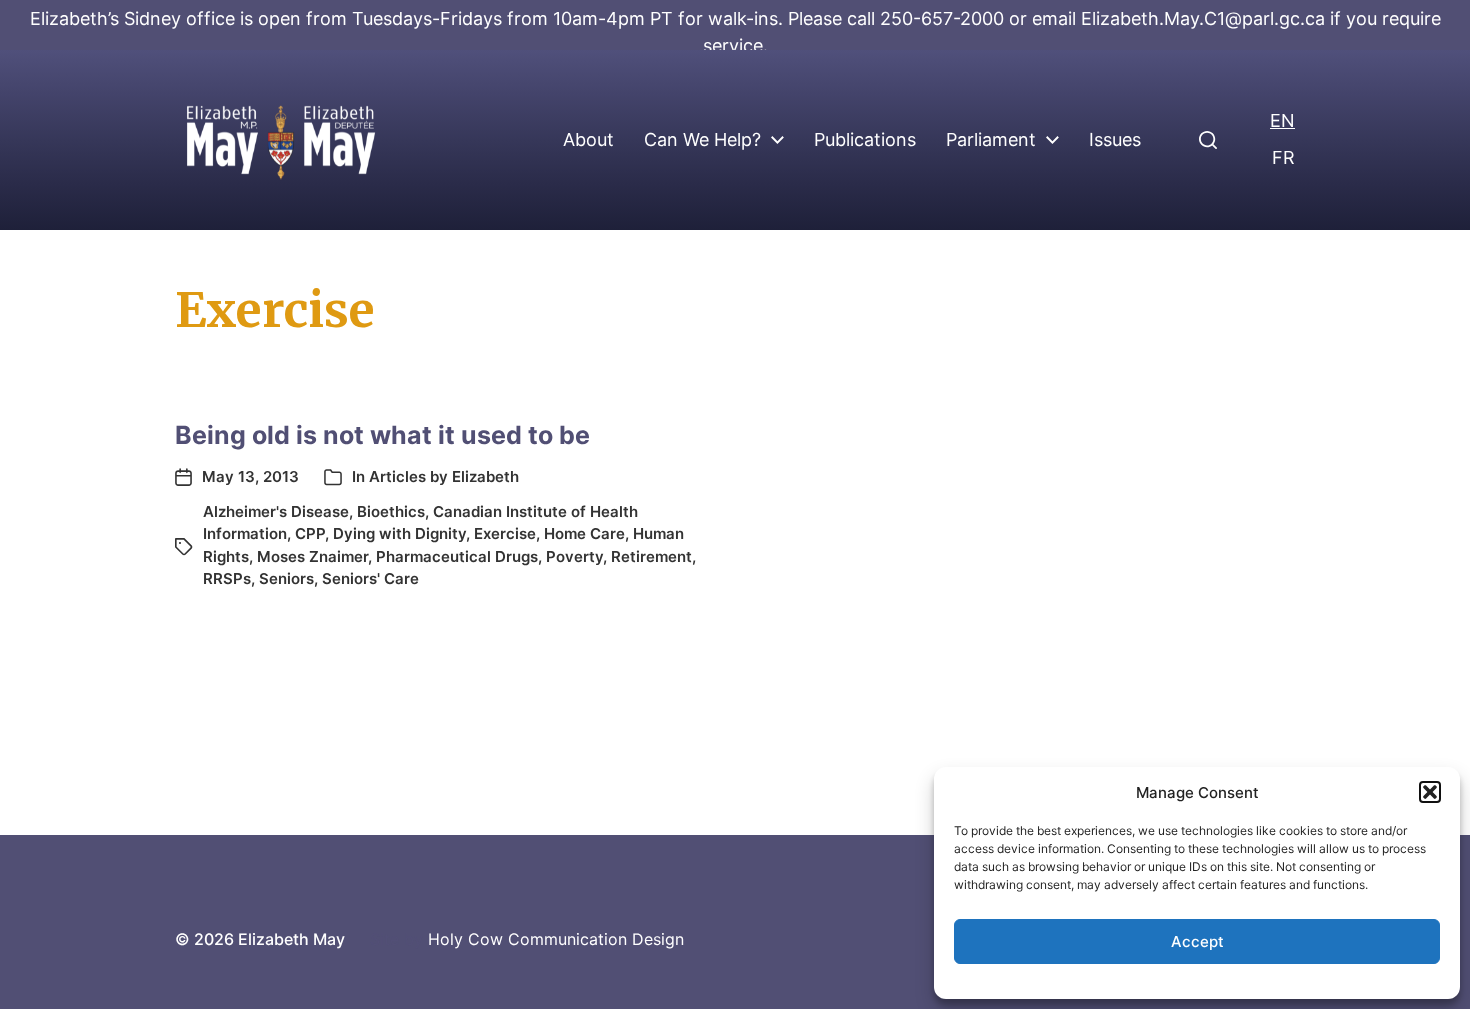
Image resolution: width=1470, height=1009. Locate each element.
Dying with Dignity (399, 533)
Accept (1197, 941)
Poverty (574, 556)
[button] (1430, 792)
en (1282, 120)
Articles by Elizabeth (444, 476)
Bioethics (391, 511)
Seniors (286, 578)
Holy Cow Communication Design (556, 939)
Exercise (505, 533)
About (588, 140)
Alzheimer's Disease (276, 511)
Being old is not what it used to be (382, 435)
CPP (310, 533)
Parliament (991, 140)
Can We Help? (702, 140)
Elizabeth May (291, 939)
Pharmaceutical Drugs (457, 556)
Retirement (651, 556)
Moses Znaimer (312, 556)
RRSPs (227, 578)
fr (1283, 157)
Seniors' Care (370, 578)
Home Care (584, 533)
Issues (1115, 140)
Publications (865, 140)
